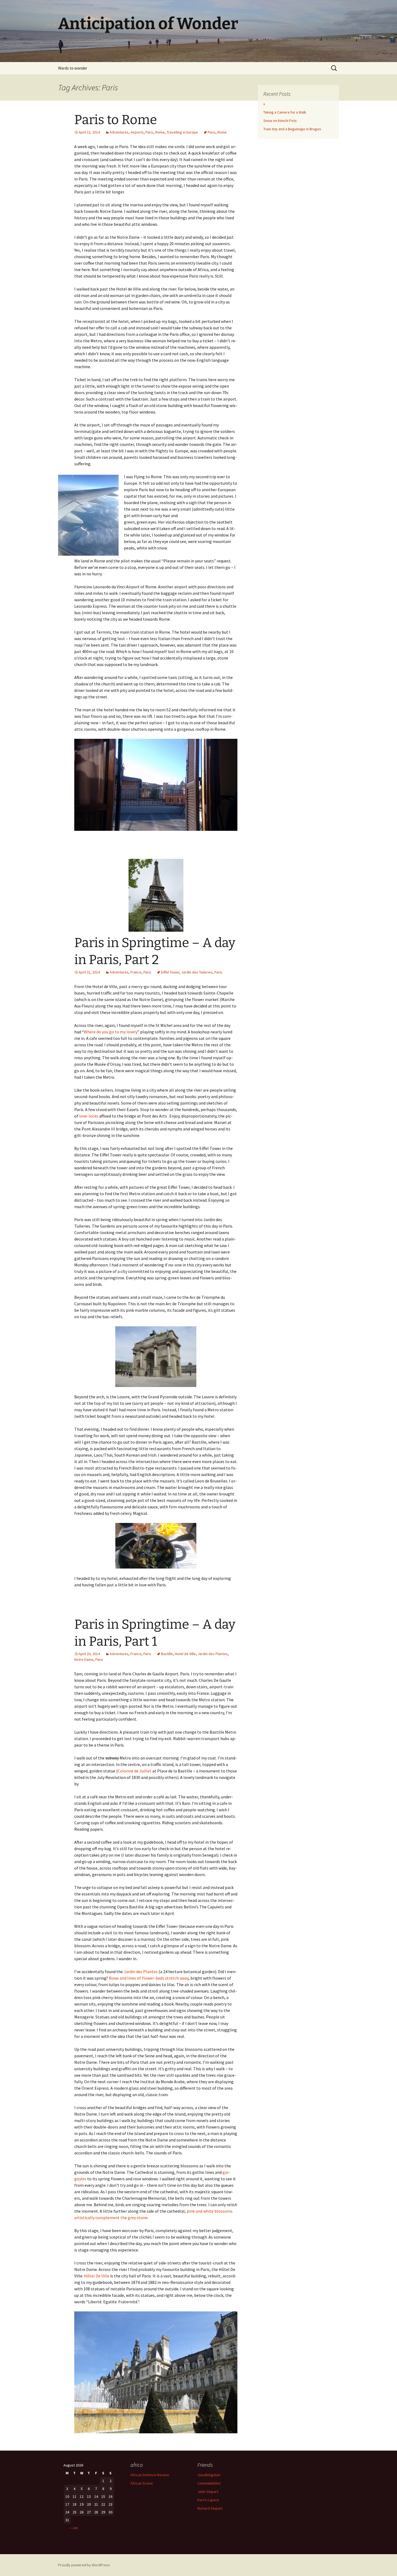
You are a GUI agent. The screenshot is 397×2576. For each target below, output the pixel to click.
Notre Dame (84, 1659)
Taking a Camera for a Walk (285, 112)
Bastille (167, 1654)
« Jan (74, 2528)
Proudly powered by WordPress (84, 2565)
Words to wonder (73, 68)
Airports (137, 132)
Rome (160, 132)
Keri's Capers (208, 2500)
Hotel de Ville (185, 1654)
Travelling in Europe (182, 132)
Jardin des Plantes (213, 1654)
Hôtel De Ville (97, 2276)
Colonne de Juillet (135, 1771)
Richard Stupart (210, 2508)
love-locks (88, 1116)
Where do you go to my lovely (111, 1032)
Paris (149, 132)
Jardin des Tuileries (197, 972)
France (136, 972)
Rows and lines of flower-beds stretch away (149, 1978)
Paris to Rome (116, 120)
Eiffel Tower (170, 972)
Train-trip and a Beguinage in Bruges (292, 129)
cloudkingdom (209, 2475)
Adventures (119, 132)
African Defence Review (150, 2475)
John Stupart (208, 2492)
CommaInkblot (209, 2483)
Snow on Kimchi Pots (280, 121)
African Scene (142, 2483)
